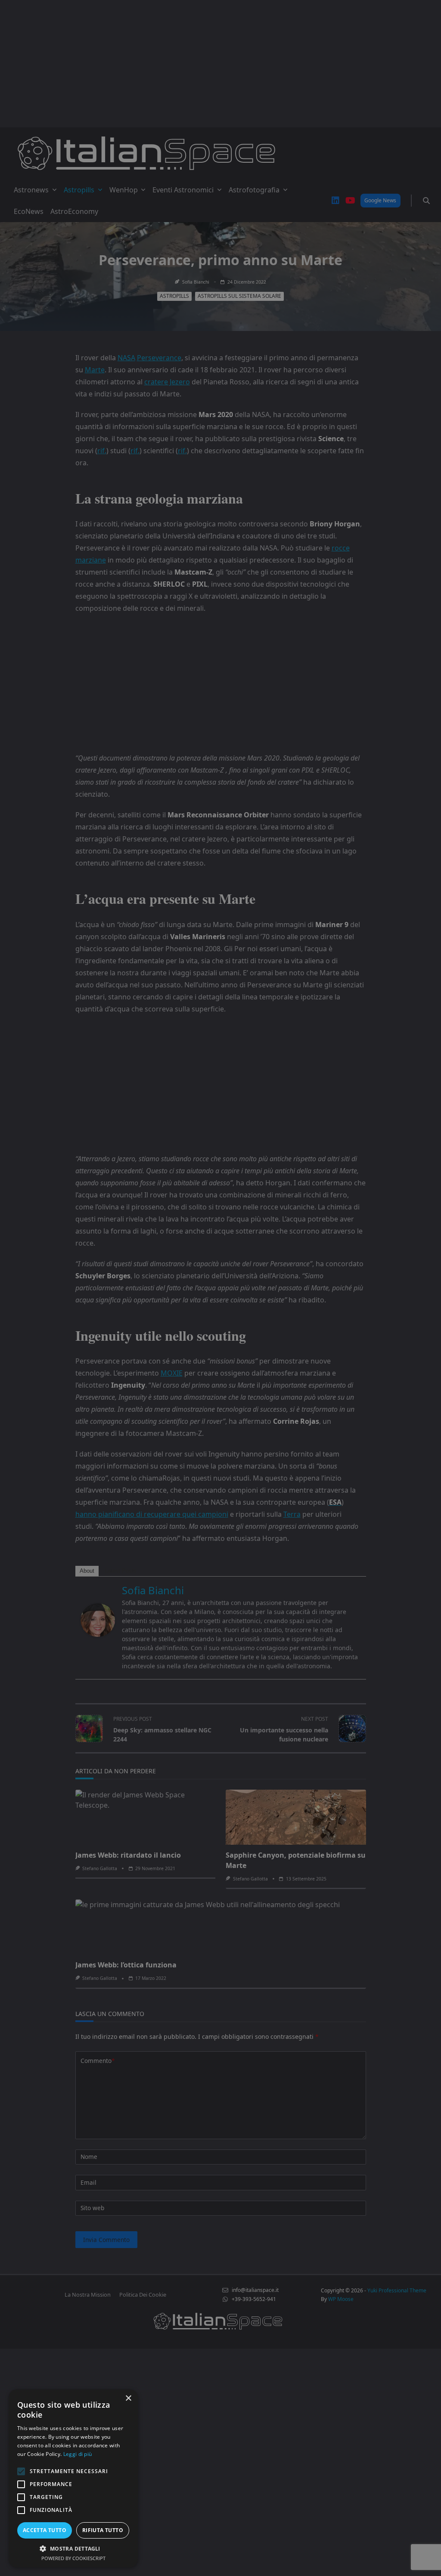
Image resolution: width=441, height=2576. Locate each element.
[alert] (220, 1288)
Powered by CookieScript (73, 2558)
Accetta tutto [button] (45, 2530)
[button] (73, 2548)
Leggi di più (78, 2454)
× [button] (128, 2398)
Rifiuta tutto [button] (103, 2530)
